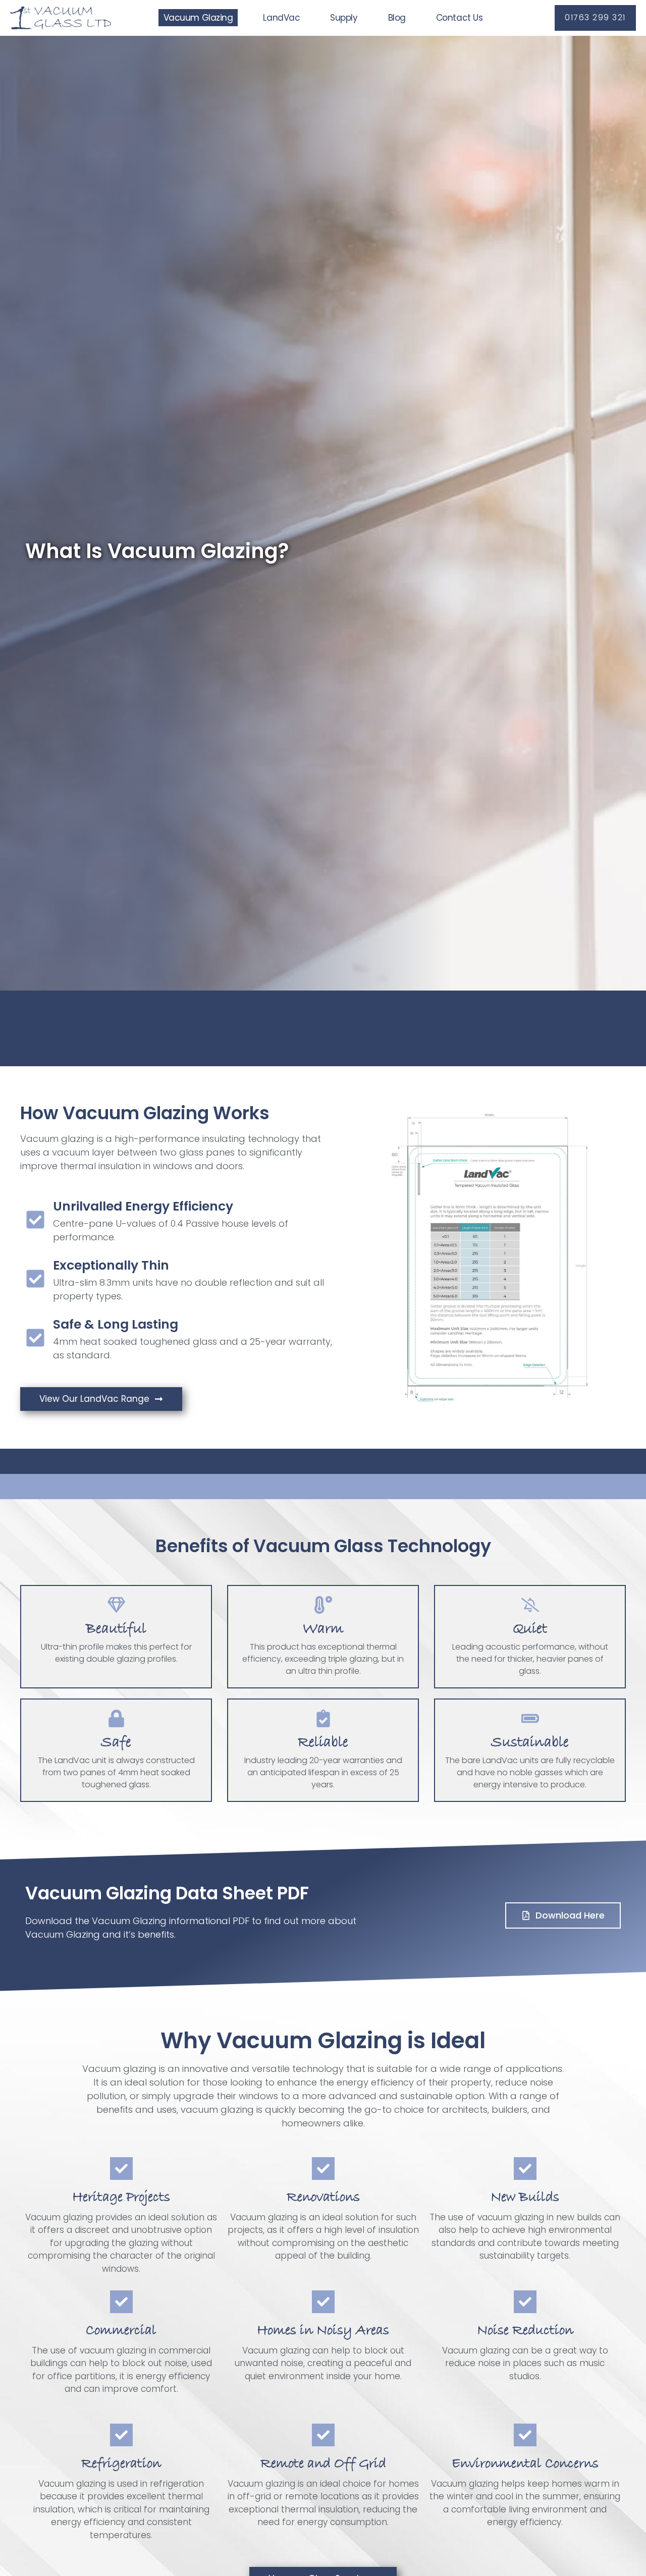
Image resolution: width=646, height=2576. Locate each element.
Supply (344, 18)
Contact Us (460, 18)
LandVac (281, 18)
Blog (397, 18)
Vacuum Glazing (198, 18)
